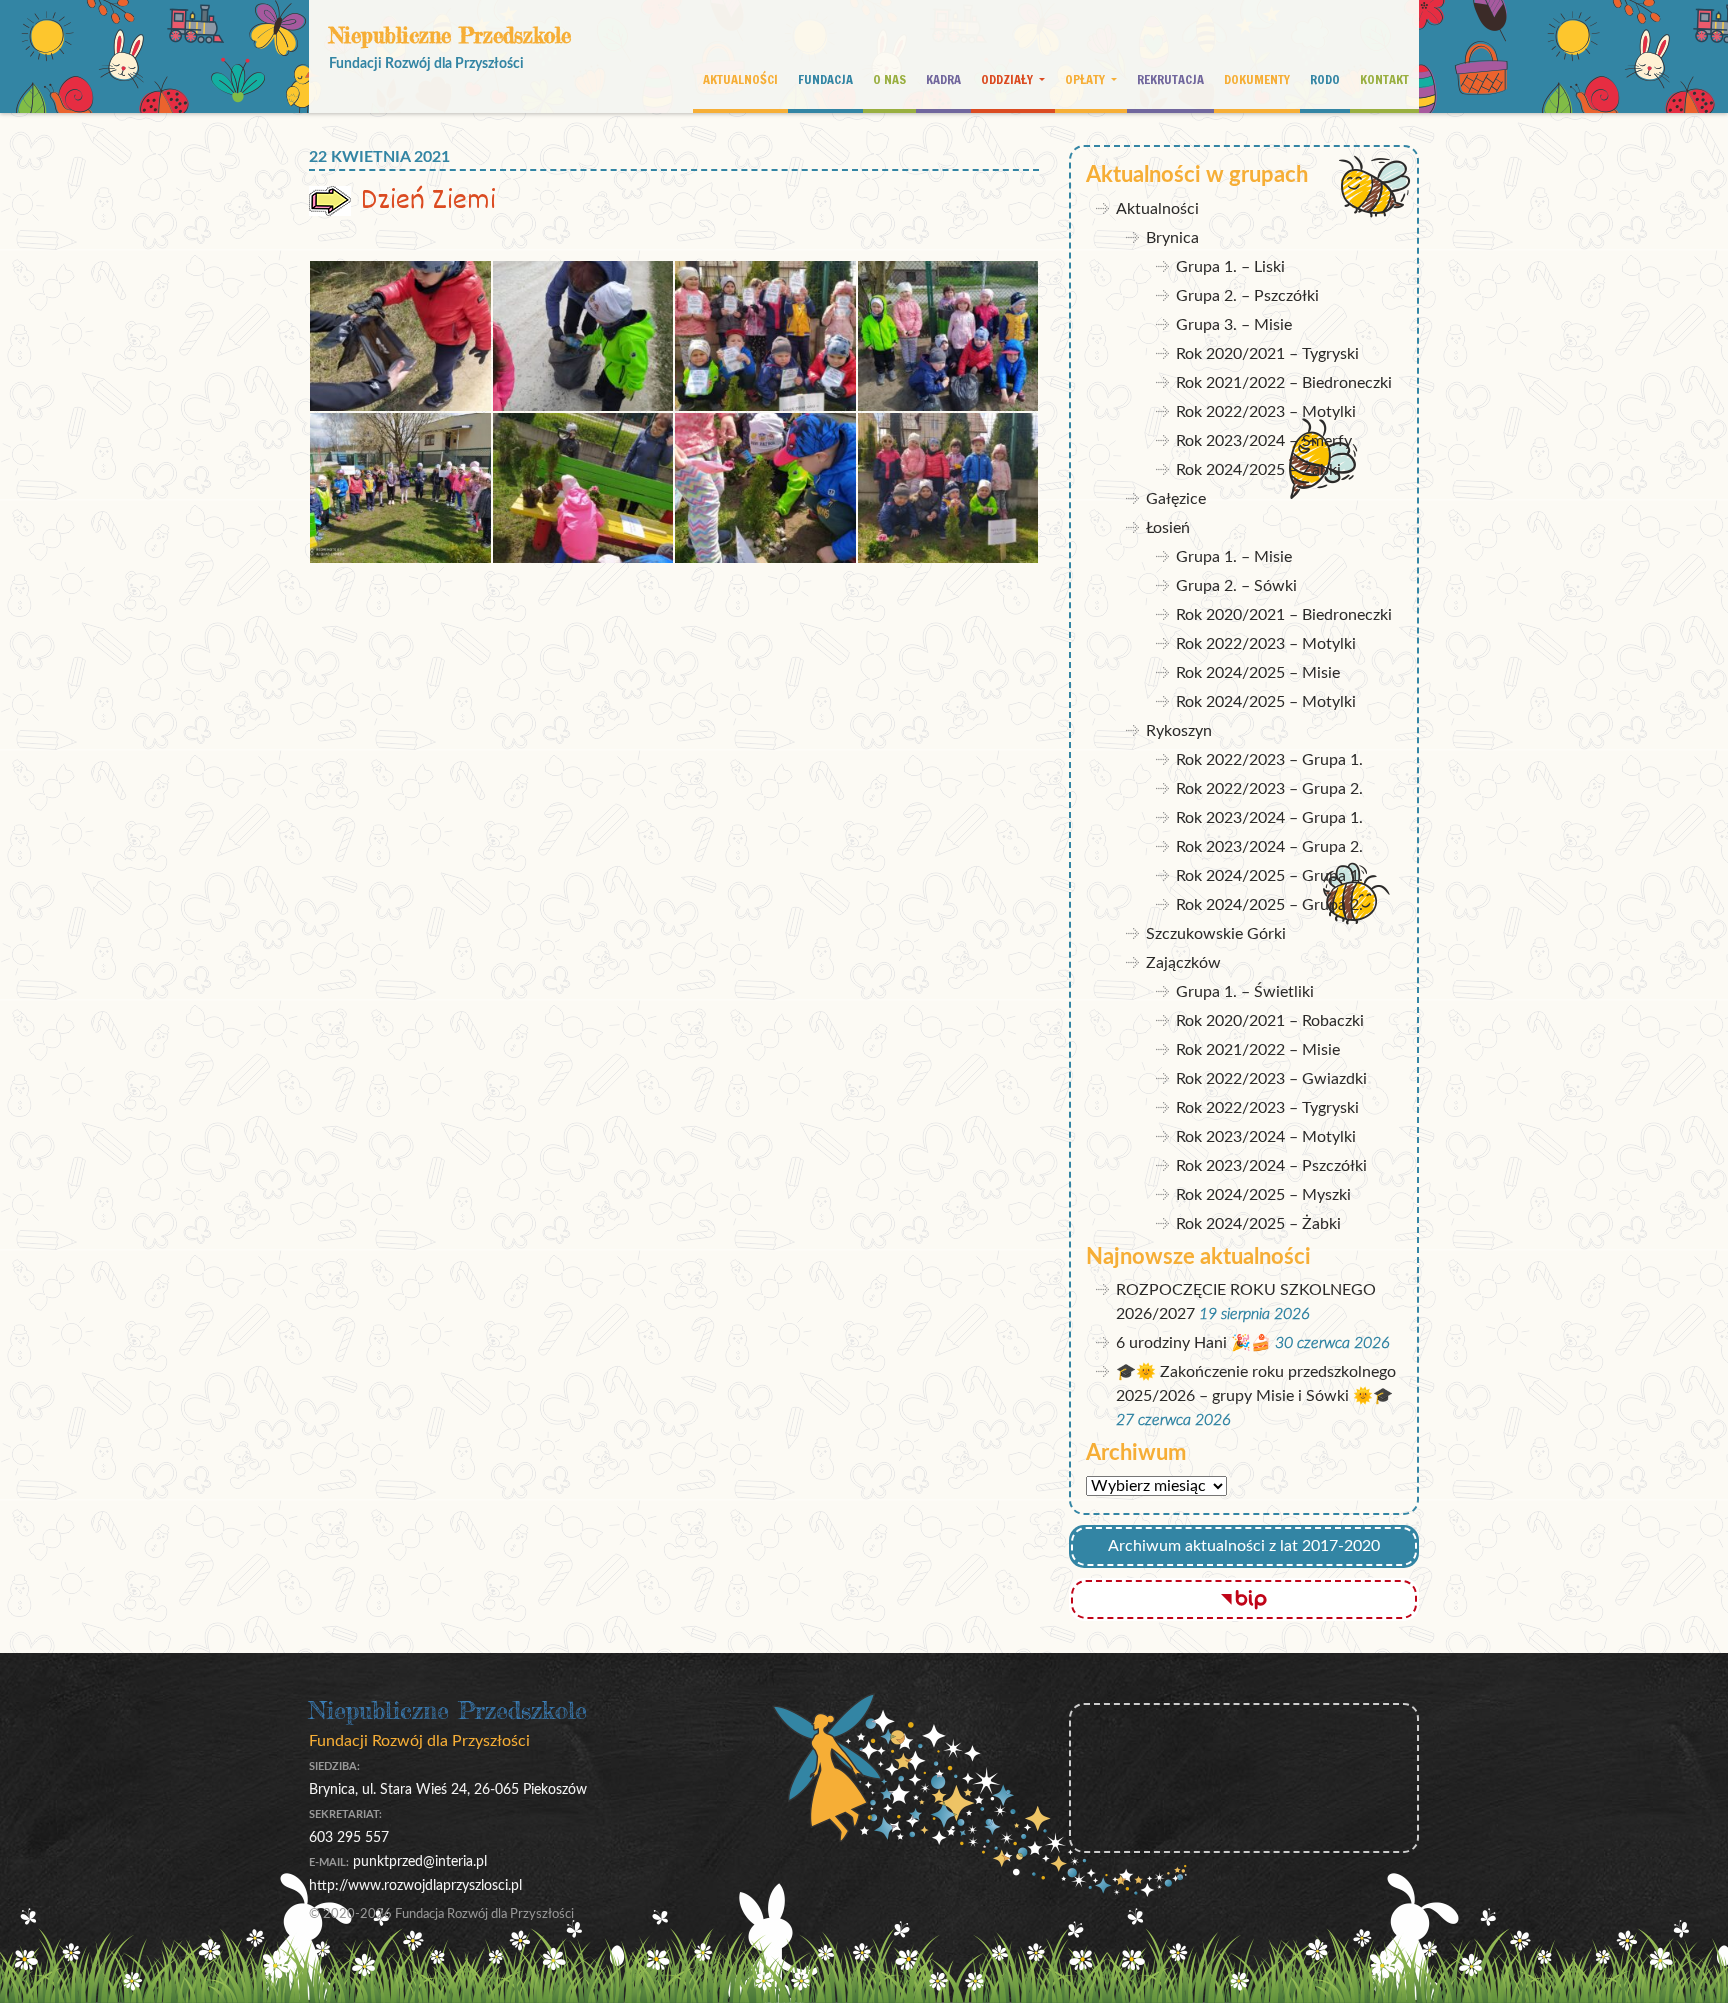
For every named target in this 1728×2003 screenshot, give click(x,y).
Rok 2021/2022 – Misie (1258, 1050)
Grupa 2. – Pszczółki (1247, 296)
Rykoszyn (1179, 731)
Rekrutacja (1170, 79)
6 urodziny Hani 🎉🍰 (1193, 1343)
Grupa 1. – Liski (1230, 267)
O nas (889, 79)
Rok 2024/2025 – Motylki (1266, 702)
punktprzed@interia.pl (420, 1861)
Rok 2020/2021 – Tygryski (1267, 354)
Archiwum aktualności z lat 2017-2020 (1244, 1546)
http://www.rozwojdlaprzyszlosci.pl (415, 1885)
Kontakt (1384, 79)
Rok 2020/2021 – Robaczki (1270, 1021)
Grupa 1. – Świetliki (1245, 992)
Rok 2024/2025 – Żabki (1258, 470)
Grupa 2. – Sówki (1236, 586)
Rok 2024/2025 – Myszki (1263, 1195)
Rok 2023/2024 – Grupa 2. (1269, 847)
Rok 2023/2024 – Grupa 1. (1269, 818)
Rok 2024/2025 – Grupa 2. (1269, 905)
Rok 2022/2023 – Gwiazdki (1271, 1079)
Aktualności (740, 79)
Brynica (1172, 238)
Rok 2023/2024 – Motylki (1266, 1137)
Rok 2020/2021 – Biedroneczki (1284, 615)
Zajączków (1183, 963)
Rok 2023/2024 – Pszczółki (1271, 1166)
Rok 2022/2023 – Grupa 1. (1269, 760)
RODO (1325, 79)
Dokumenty (1257, 79)
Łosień (1168, 528)
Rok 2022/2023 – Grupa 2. (1269, 789)
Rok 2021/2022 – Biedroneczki (1284, 383)
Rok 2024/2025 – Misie (1258, 673)
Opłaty (1086, 79)
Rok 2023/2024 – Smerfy (1264, 441)
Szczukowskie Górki (1216, 934)
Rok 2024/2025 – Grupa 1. (1269, 876)
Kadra (943, 79)
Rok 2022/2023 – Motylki (1266, 412)
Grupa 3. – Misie (1234, 325)
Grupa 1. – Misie (1234, 557)
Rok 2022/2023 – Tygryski (1267, 1108)
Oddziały (1008, 79)
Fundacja (825, 79)
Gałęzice (1176, 499)
